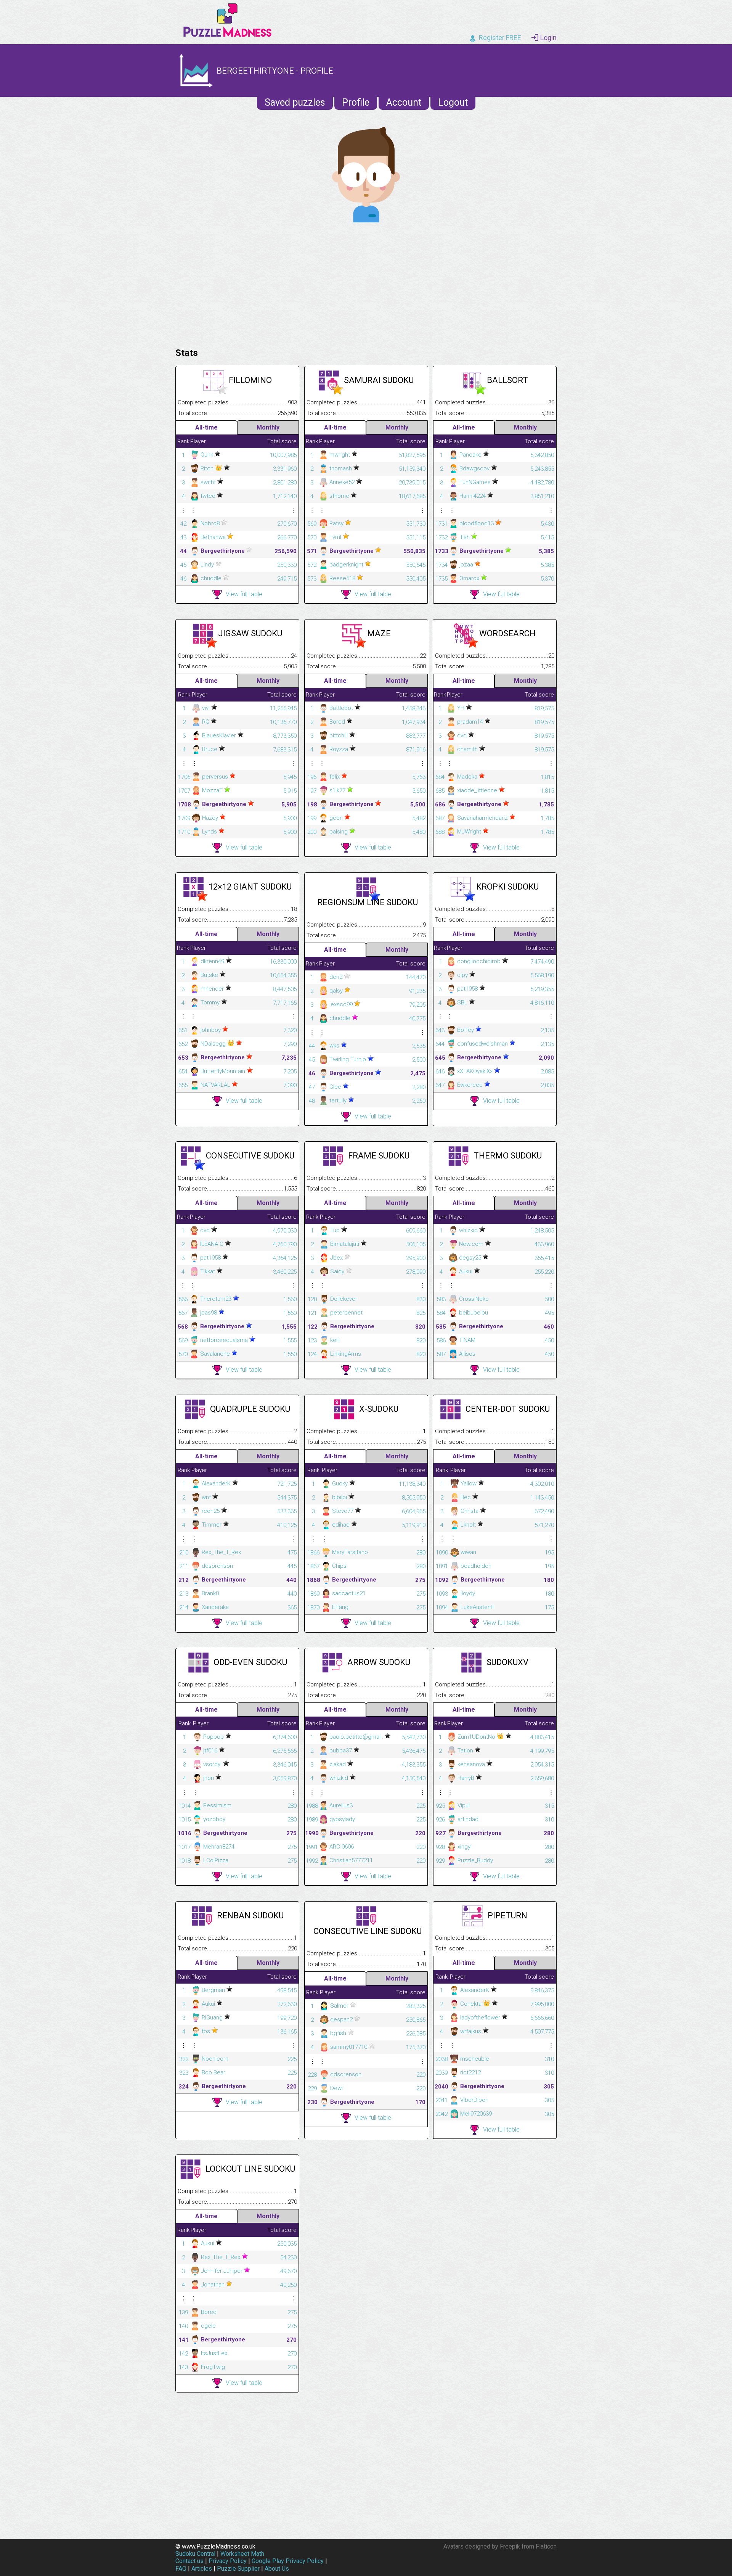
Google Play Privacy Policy (288, 2561)
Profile (356, 102)
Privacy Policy (228, 2561)
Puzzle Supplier (238, 2569)
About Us (277, 2569)
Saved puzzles (295, 102)
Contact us (189, 2561)
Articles (202, 2569)
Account (404, 102)
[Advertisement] (366, 283)
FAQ (181, 2569)
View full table (244, 594)
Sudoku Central (195, 2554)
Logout (453, 102)
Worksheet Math (242, 2554)
